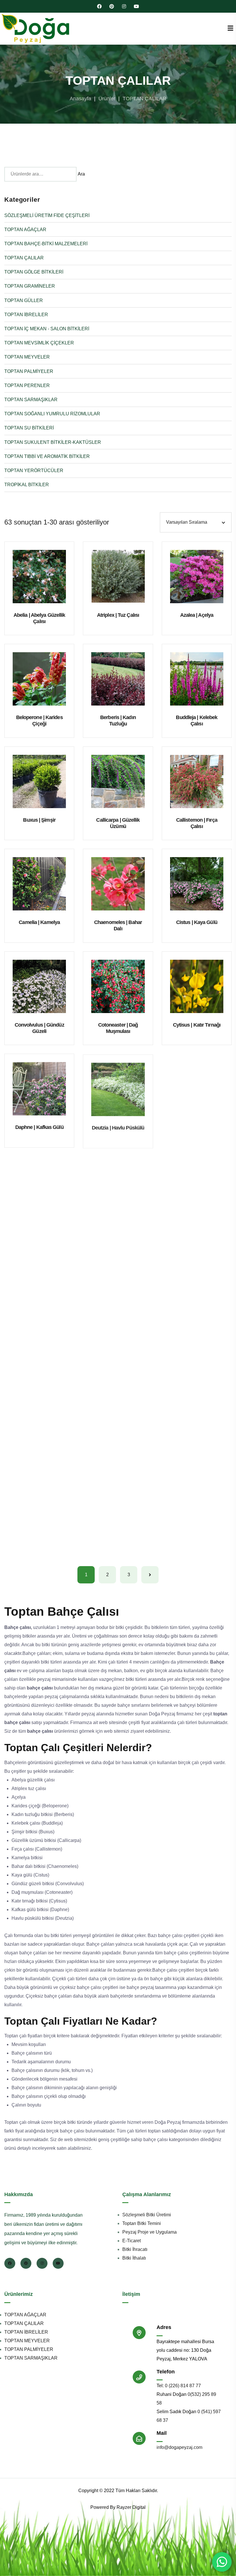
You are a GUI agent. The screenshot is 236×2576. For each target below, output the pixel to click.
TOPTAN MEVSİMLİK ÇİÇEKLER (39, 343)
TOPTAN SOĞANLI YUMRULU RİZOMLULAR (52, 414)
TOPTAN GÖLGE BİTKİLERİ (34, 272)
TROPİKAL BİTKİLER (27, 485)
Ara (81, 174)
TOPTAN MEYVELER (27, 357)
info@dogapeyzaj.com (179, 2447)
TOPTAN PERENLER (27, 385)
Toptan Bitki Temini (142, 2223)
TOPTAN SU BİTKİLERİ (29, 428)
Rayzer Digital (131, 2507)
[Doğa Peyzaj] (36, 29)
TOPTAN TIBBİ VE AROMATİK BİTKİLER (47, 456)
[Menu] (230, 28)
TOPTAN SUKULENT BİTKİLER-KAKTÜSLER (53, 442)
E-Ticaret (132, 2241)
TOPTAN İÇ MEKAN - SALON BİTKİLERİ (47, 329)
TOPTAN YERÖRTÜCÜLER (34, 470)
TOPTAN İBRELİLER (26, 315)
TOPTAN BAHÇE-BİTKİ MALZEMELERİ (46, 244)
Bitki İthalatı (134, 2258)
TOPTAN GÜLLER (24, 300)
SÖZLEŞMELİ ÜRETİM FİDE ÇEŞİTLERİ (47, 215)
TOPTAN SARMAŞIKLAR (31, 400)
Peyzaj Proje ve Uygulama (150, 2232)
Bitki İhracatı (135, 2249)
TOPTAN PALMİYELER (29, 371)
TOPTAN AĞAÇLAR (25, 230)
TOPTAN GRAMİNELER (30, 286)
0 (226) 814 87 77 (183, 2386)
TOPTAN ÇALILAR (24, 258)
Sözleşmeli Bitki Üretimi (147, 2215)
